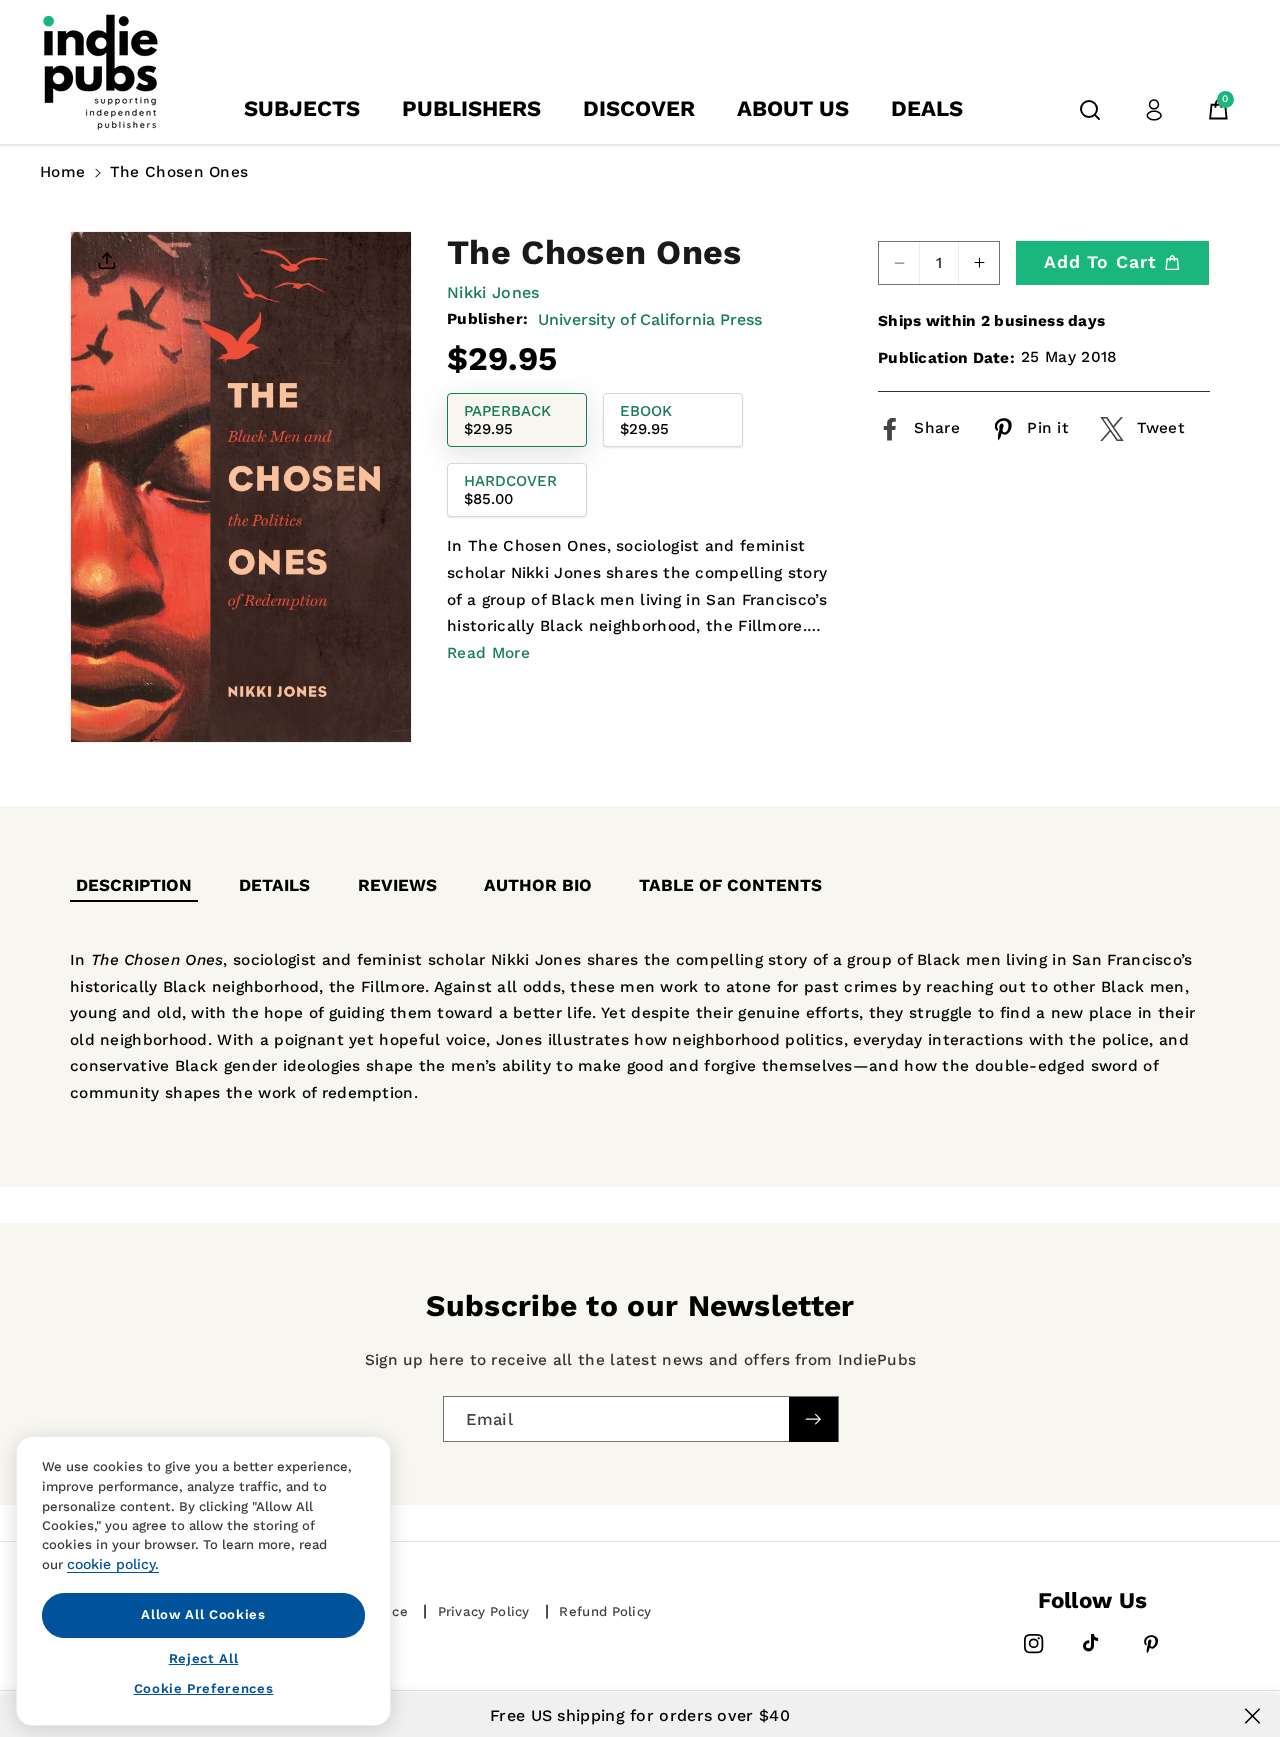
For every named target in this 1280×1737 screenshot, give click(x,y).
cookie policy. (113, 1564)
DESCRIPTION (134, 885)
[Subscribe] (813, 1418)
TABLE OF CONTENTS (730, 885)
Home (62, 172)
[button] (1090, 110)
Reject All (204, 1657)
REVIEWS (397, 885)
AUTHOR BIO (538, 885)
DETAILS (274, 885)
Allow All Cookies (203, 1614)
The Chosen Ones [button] (179, 172)
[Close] (1252, 1716)
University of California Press (650, 319)
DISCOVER (639, 108)
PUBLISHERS (471, 108)
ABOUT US (793, 108)
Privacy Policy (484, 1611)
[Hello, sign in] (1154, 110)
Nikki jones (493, 292)
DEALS (927, 108)
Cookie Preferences (204, 1688)
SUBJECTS (302, 108)
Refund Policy (605, 1611)
